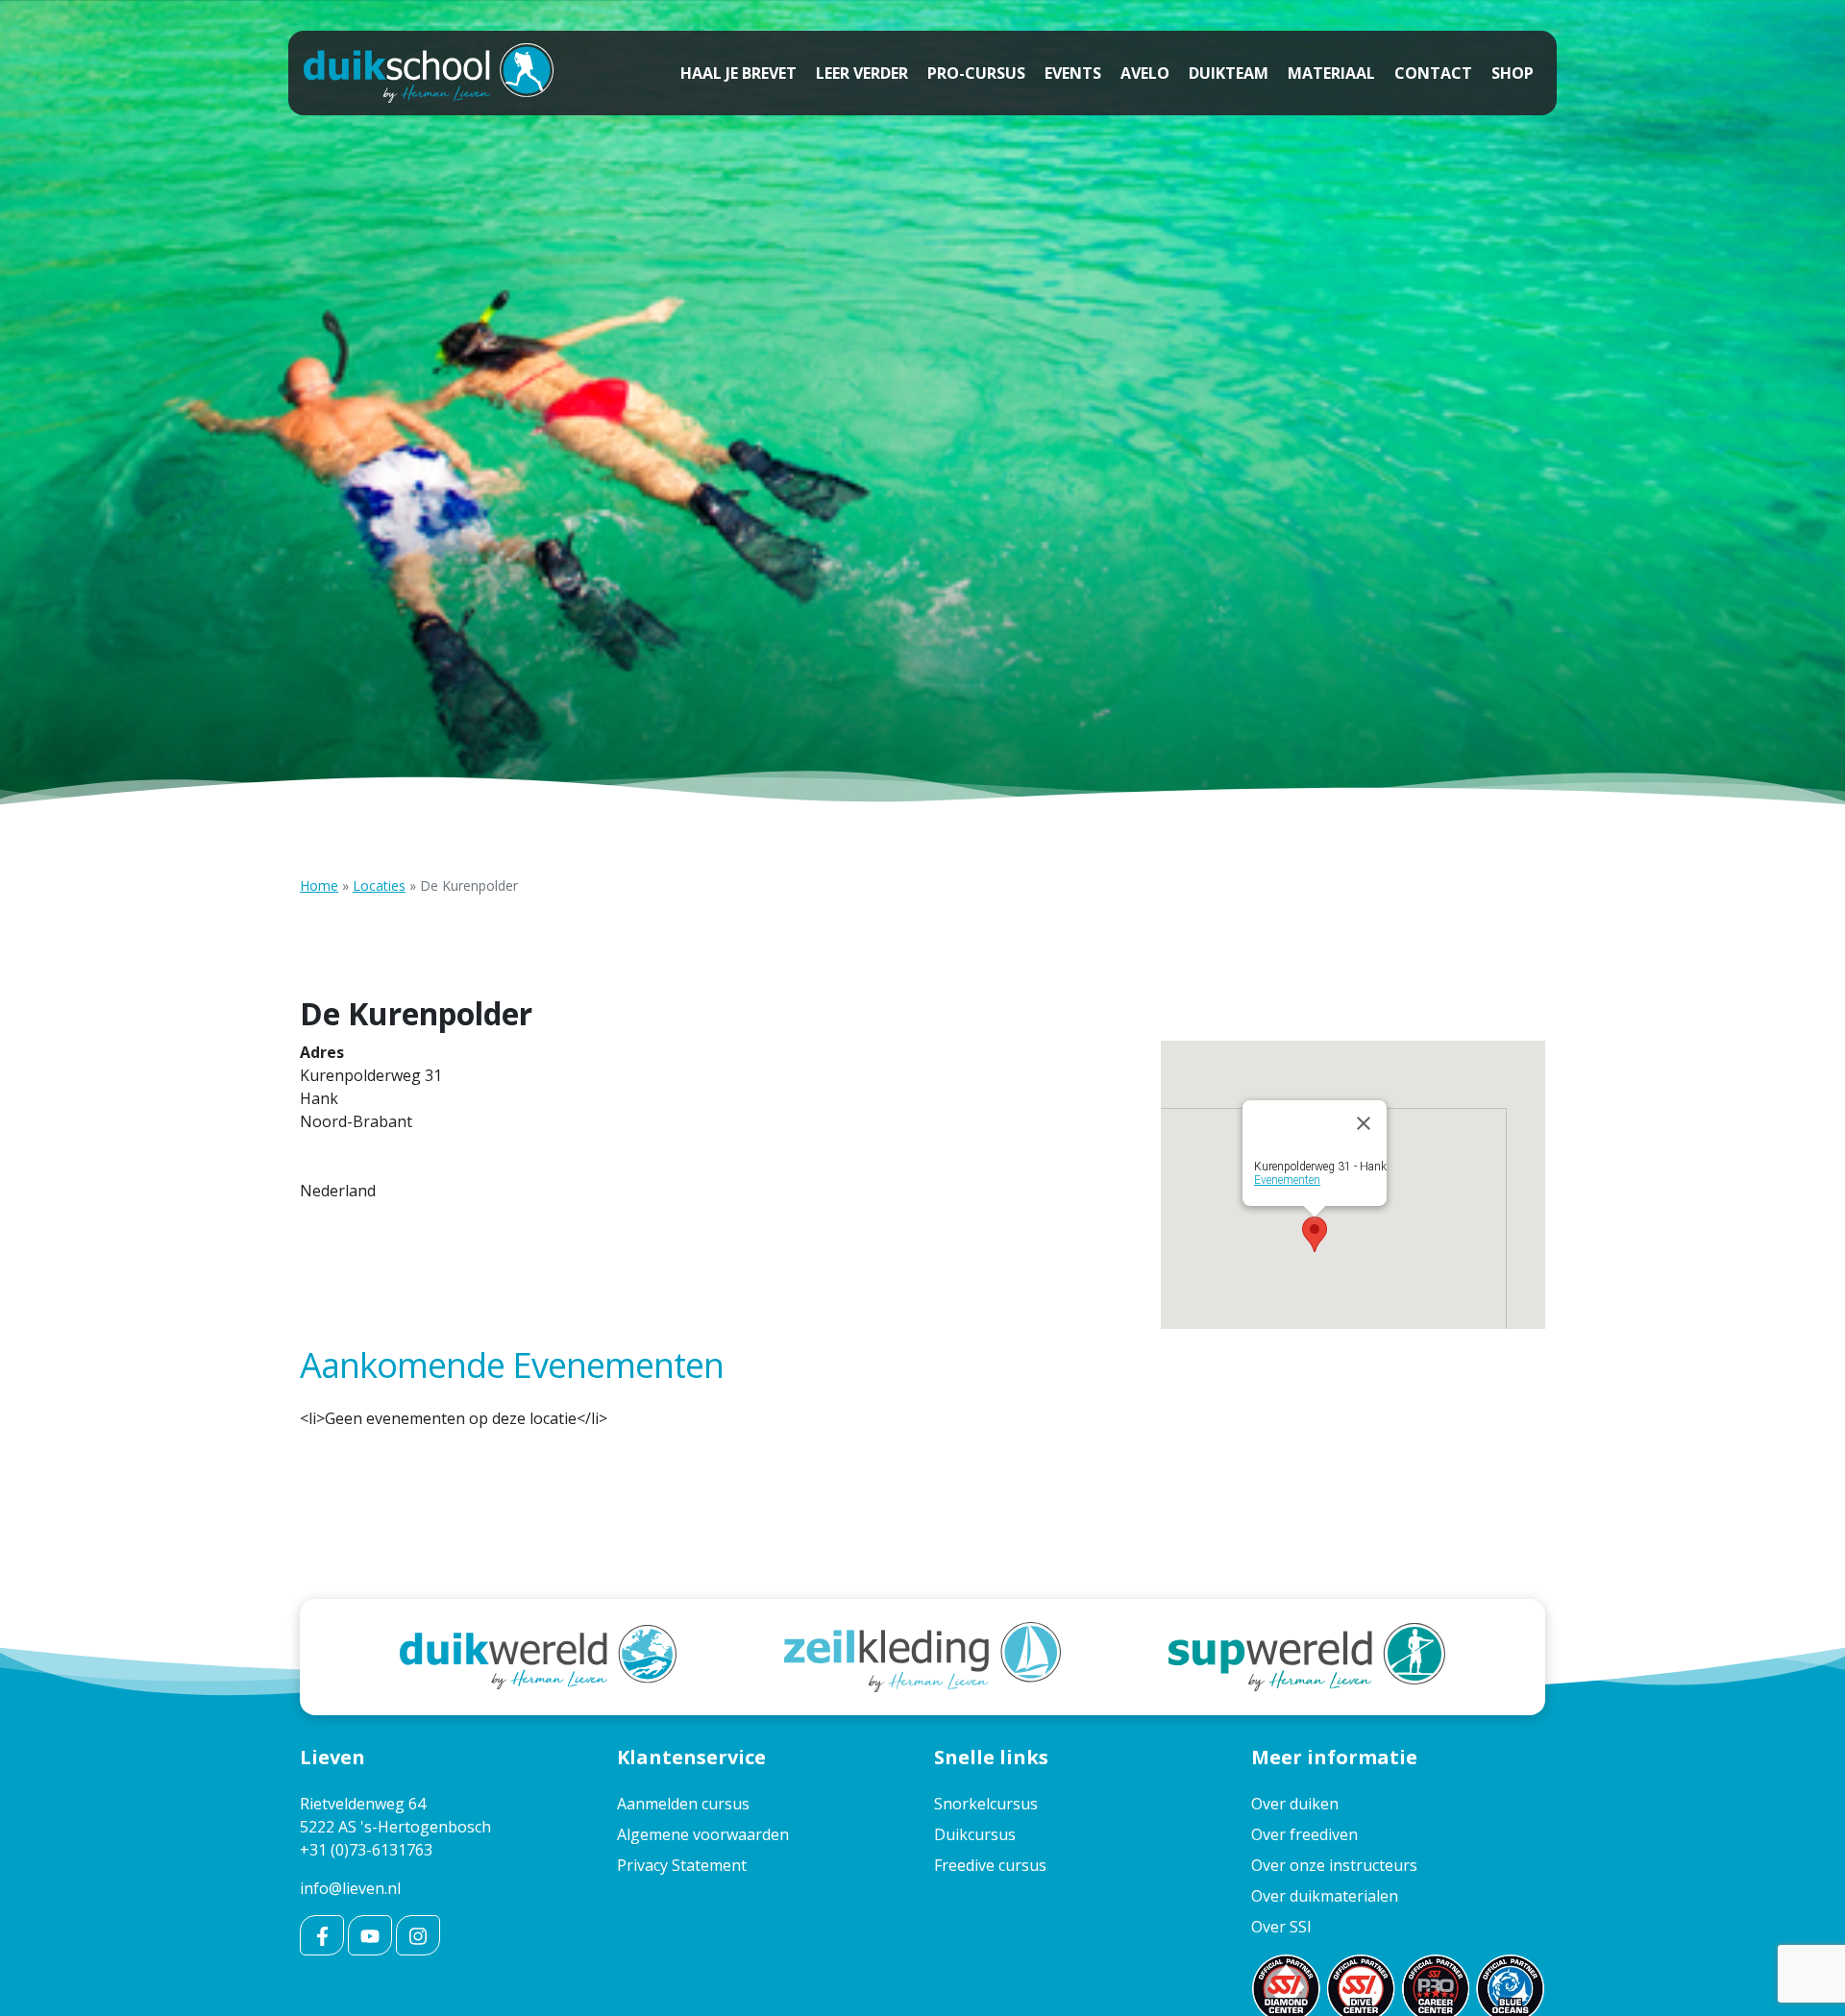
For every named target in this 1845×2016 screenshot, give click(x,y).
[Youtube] (370, 1935)
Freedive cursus (990, 1865)
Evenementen (1287, 1180)
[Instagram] (418, 1935)
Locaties (379, 885)
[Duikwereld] (538, 1656)
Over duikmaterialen (1325, 1896)
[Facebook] (322, 1935)
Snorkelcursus (986, 1804)
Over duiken (1295, 1804)
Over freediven (1304, 1834)
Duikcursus (975, 1834)
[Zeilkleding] (922, 1656)
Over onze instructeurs (1334, 1865)
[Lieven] (429, 73)
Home (319, 885)
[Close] (1364, 1123)
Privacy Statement (682, 1865)
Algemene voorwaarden (703, 1834)
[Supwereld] (1307, 1656)
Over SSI (1281, 1927)
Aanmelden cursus (683, 1804)
